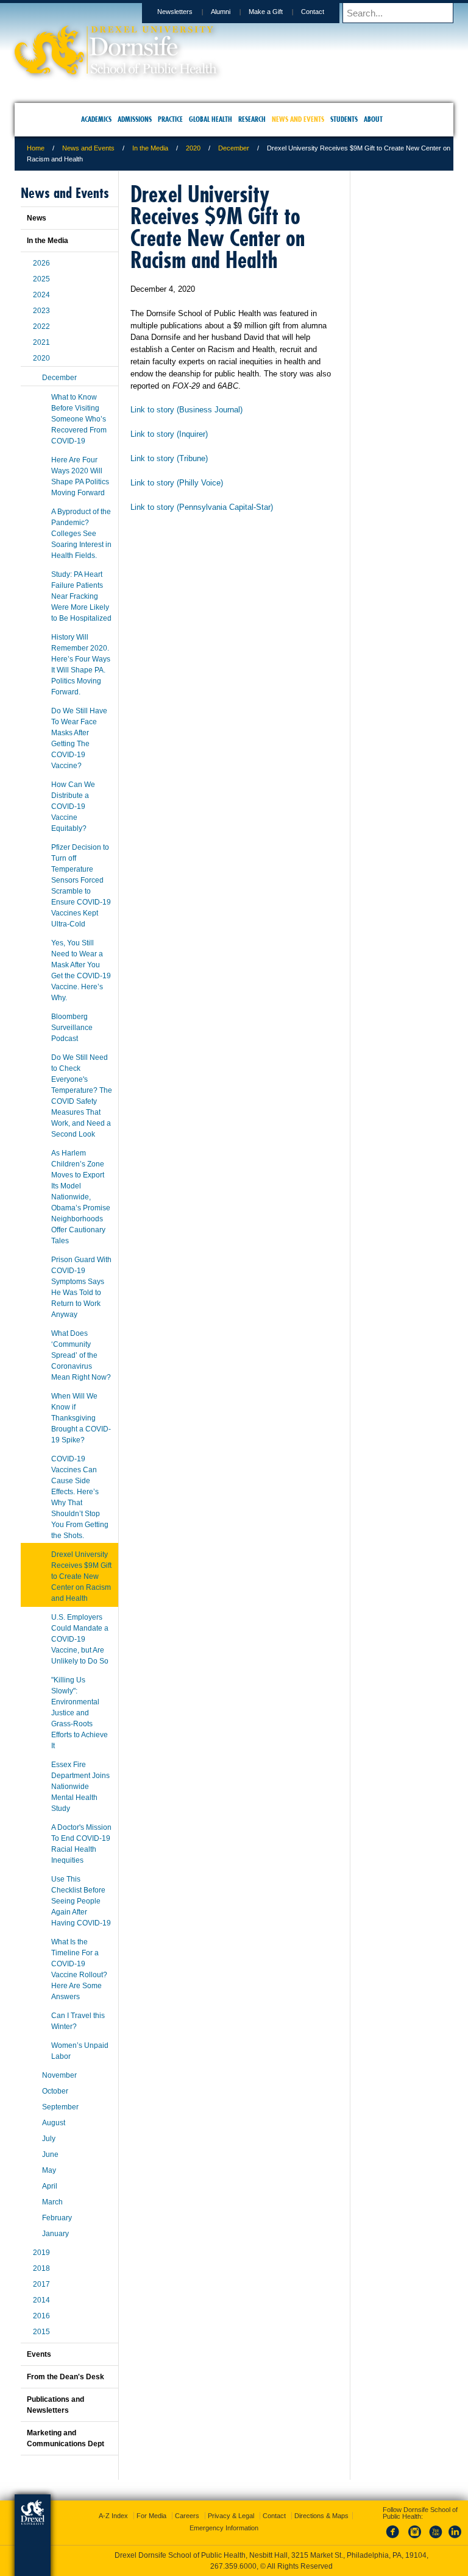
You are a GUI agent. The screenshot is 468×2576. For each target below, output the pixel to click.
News (37, 218)
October (55, 2091)
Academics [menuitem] (96, 119)
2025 (41, 279)
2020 (193, 148)
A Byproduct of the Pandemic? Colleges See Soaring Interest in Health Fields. (81, 534)
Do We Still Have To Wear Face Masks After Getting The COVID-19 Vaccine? (79, 738)
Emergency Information (224, 2528)
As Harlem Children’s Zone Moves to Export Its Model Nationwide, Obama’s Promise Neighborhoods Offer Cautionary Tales (81, 1197)
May (49, 2170)
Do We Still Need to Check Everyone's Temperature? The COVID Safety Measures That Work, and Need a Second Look (82, 1096)
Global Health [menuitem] (211, 119)
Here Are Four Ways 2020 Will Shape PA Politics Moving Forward (80, 476)
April (50, 2186)
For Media (151, 2516)
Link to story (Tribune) (169, 458)
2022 (41, 326)
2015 (41, 2332)
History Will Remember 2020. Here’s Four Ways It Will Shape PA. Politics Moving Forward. (81, 665)
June (50, 2154)
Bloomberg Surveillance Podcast (72, 1028)
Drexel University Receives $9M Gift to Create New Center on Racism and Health (81, 1576)
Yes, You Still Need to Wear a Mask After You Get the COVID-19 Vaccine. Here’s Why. (81, 970)
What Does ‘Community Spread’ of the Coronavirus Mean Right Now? (81, 1355)
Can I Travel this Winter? (78, 2021)
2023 (41, 311)
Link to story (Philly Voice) (177, 483)
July (49, 2139)
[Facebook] (395, 2539)
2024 (41, 295)
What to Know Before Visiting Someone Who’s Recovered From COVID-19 (79, 419)
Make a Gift (266, 12)
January (55, 2234)
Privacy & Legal (231, 2516)
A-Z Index (113, 2516)
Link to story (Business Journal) (186, 410)
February (57, 2218)
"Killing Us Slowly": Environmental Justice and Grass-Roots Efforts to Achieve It (80, 1713)
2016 (41, 2316)
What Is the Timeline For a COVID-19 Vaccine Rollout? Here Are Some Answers (79, 1969)
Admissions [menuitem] (135, 119)
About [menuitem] (373, 119)
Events (39, 2354)
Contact (313, 12)
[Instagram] (415, 2539)
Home (36, 148)
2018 (41, 2268)
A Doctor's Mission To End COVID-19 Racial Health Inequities (81, 1844)
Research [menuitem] (252, 119)
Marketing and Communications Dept (66, 2438)
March (52, 2202)
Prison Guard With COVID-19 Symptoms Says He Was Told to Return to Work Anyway (81, 1287)
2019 (41, 2253)
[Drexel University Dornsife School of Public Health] (116, 70)
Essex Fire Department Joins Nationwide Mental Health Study (80, 1787)
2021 (41, 342)
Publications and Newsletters (55, 2405)
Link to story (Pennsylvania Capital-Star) (202, 507)
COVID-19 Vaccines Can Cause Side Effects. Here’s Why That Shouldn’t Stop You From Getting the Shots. (80, 1497)
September (60, 2107)
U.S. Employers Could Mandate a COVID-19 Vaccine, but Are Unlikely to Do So (80, 1639)
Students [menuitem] (344, 119)
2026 (41, 263)
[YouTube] (435, 2539)
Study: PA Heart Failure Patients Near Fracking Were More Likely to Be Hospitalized (81, 596)
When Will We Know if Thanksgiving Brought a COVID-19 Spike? (81, 1418)
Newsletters (175, 12)
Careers (187, 2516)
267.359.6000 (233, 2566)
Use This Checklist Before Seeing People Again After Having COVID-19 (81, 1901)
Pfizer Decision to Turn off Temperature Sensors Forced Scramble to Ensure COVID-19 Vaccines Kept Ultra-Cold (81, 886)
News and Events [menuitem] (298, 119)
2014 (41, 2300)
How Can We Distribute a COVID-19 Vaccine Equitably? (73, 806)
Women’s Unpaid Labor (80, 2051)
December (234, 148)
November (59, 2075)
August (54, 2123)
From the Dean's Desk (66, 2377)
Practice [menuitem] (170, 119)
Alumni (221, 12)
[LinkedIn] (455, 2539)
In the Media (150, 148)
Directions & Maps (321, 2516)
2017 (41, 2284)
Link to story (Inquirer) (169, 434)
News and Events (88, 148)
